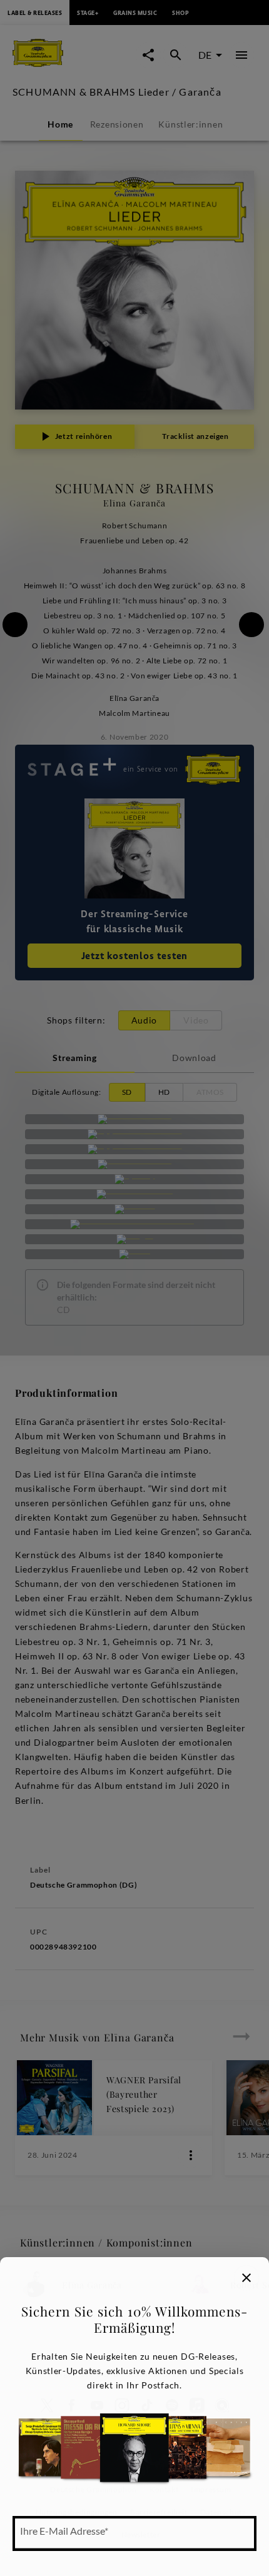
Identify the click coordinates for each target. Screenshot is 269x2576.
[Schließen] (246, 2278)
